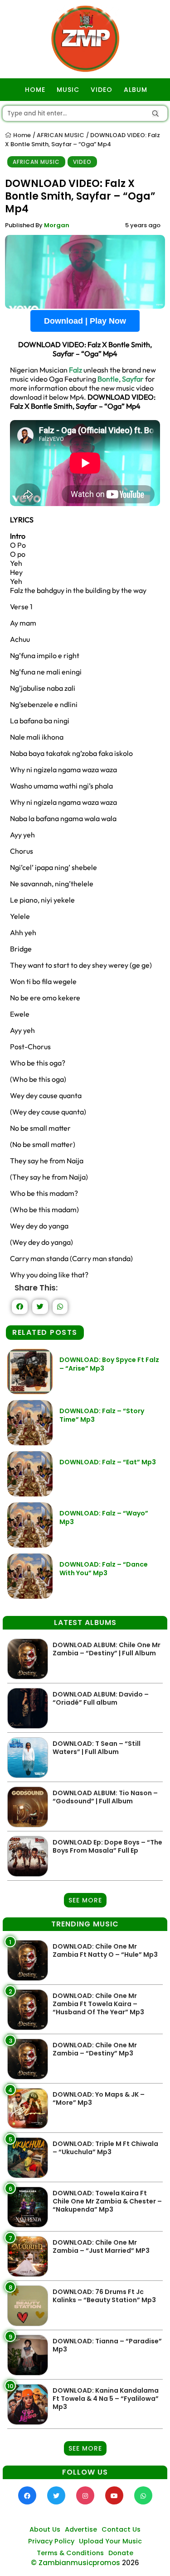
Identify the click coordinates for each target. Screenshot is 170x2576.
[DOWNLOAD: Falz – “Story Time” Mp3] (30, 1443)
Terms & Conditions (70, 2553)
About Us (45, 2529)
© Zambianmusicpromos (75, 2563)
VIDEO (102, 90)
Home (21, 135)
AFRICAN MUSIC (61, 135)
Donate (121, 2553)
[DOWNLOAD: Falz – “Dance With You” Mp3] (30, 1596)
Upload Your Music (110, 2541)
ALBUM (136, 90)
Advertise (81, 2529)
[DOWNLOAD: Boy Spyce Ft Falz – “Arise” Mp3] (30, 1392)
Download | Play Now (85, 321)
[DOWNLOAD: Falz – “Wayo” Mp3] (30, 1545)
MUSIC (68, 90)
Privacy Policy (51, 2541)
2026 (131, 2563)
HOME (35, 90)
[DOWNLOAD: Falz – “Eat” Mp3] (30, 1494)
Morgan (57, 225)
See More (85, 1900)
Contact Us (121, 2529)
